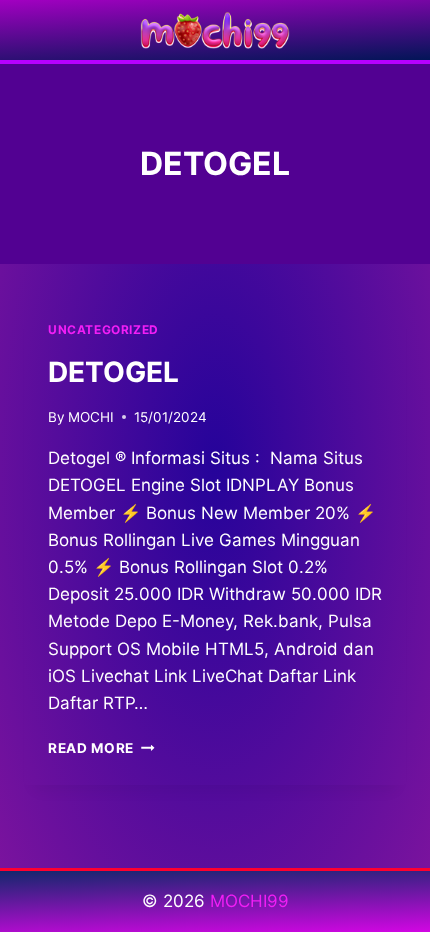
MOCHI (91, 417)
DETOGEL (113, 372)
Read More (101, 748)
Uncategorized (103, 329)
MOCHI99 (249, 901)
